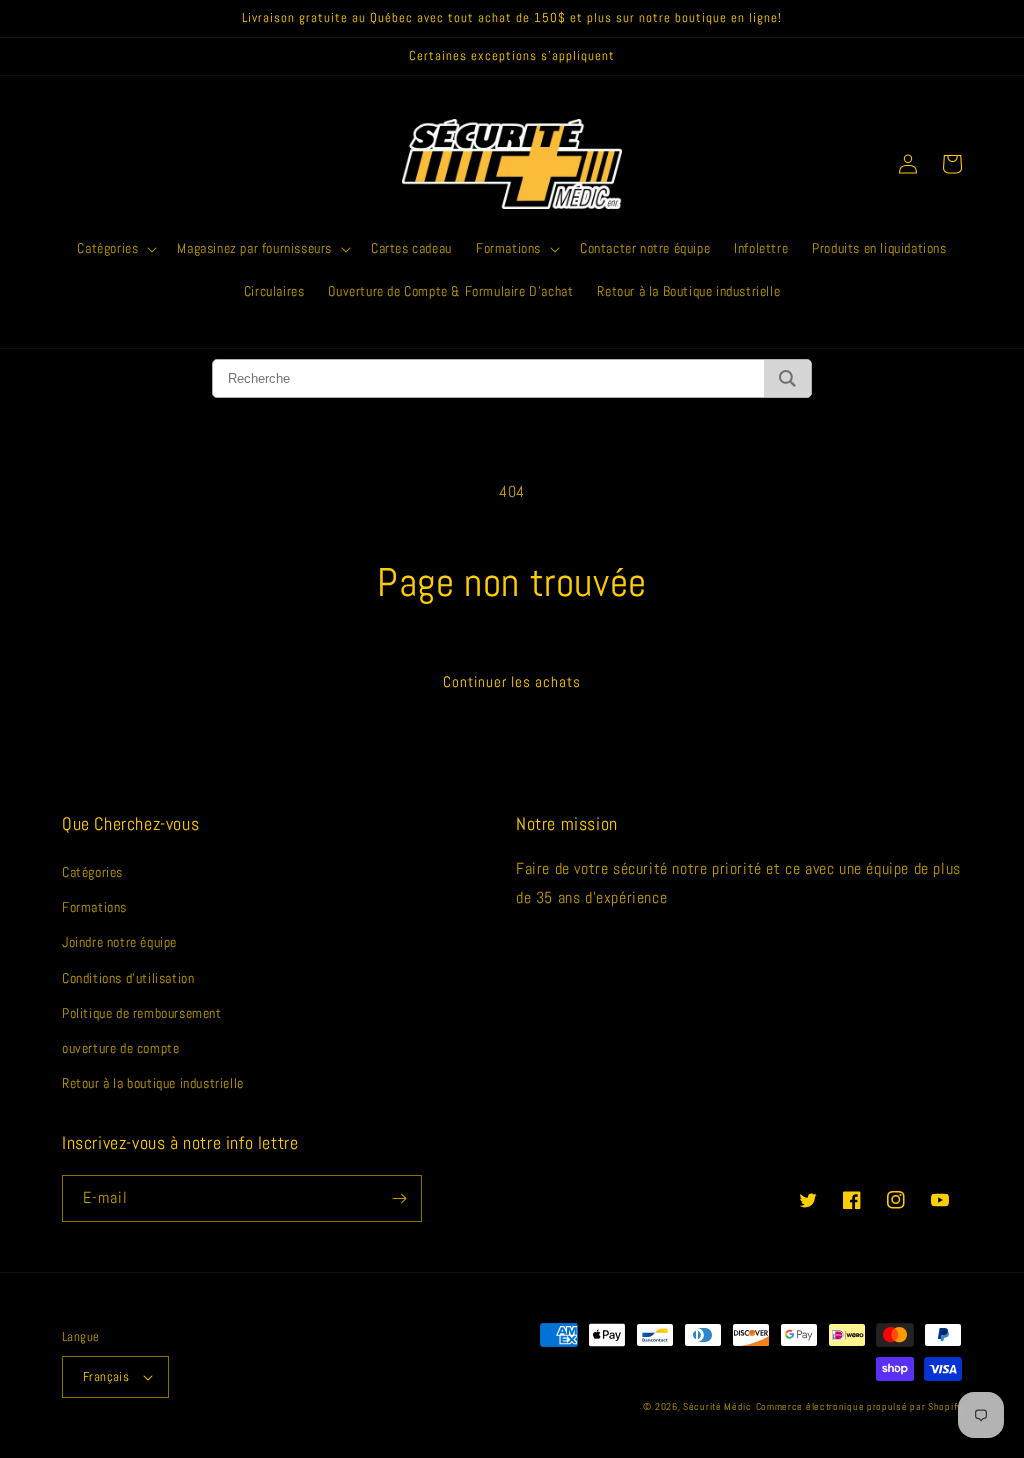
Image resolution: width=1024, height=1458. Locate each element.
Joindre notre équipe (119, 942)
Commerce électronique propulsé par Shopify (859, 1406)
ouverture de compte (120, 1048)
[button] (115, 248)
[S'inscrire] (399, 1198)
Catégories (92, 872)
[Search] (787, 378)
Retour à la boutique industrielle (153, 1083)
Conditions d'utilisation (128, 978)
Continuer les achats (512, 681)
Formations (94, 907)
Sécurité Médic (717, 1406)
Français (106, 1376)
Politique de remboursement (142, 1013)
